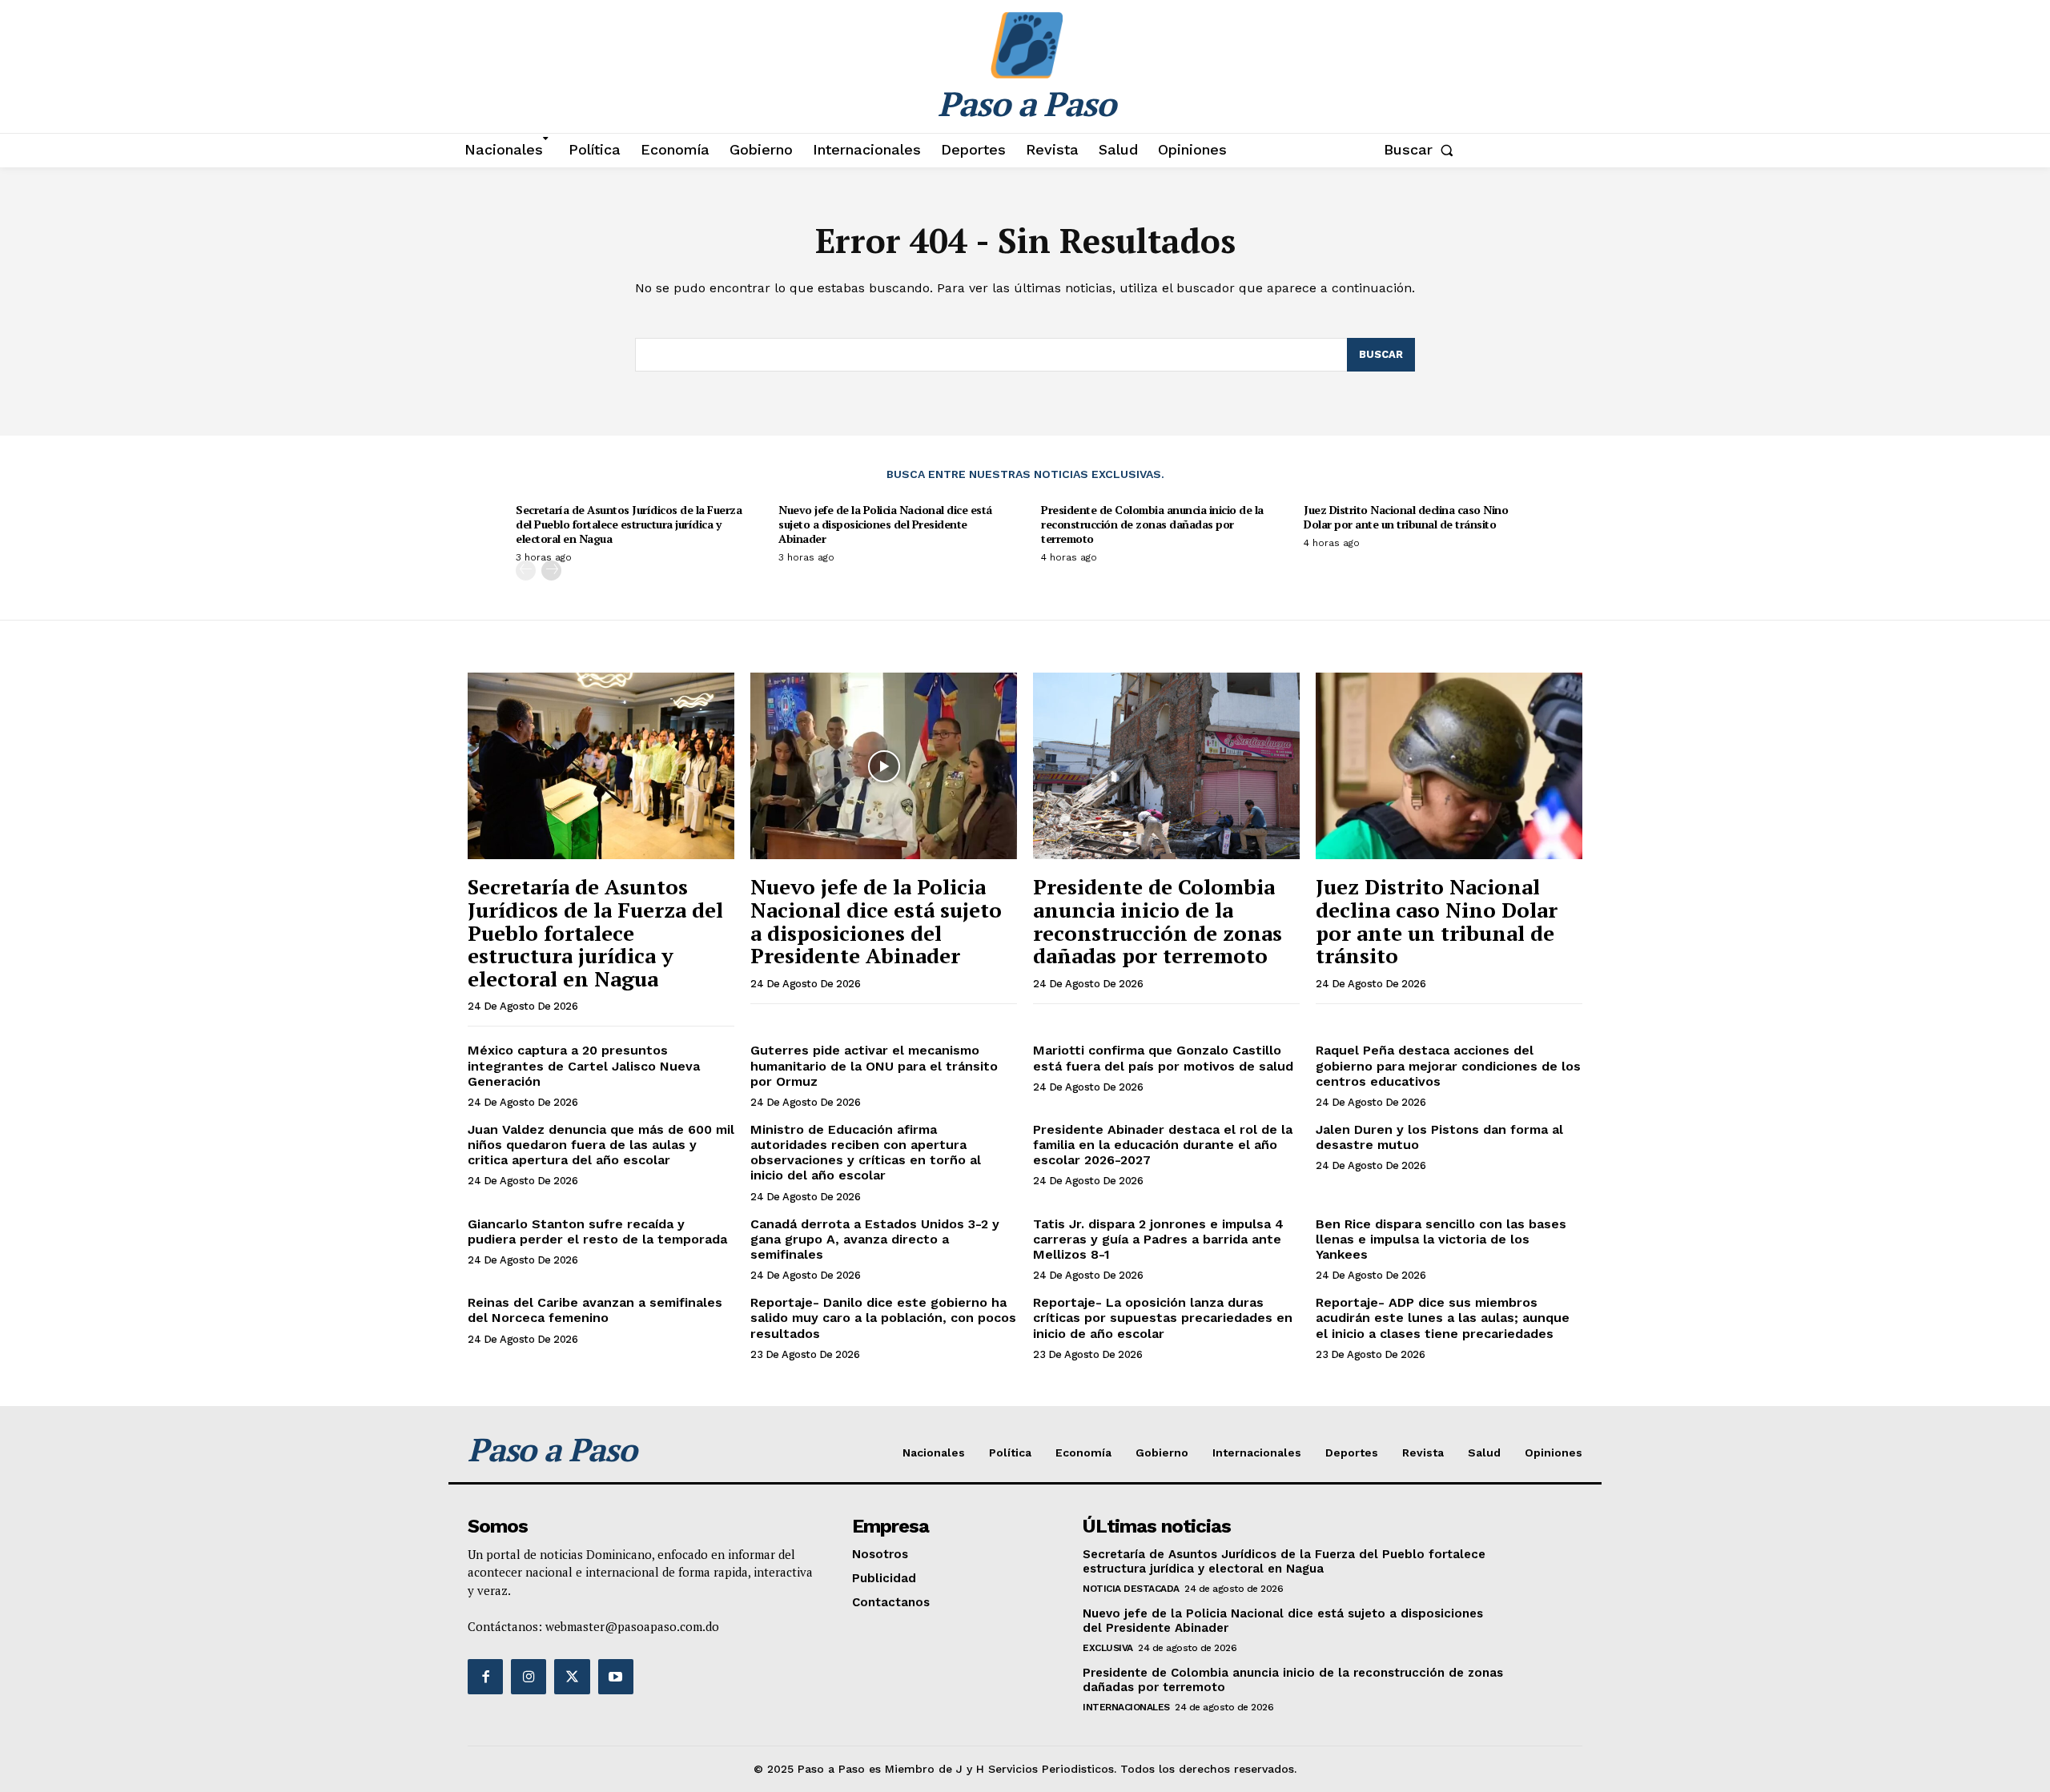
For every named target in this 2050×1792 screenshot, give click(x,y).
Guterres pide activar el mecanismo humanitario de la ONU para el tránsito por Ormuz (874, 1065)
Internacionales (1126, 1707)
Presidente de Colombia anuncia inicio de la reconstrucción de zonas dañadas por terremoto (1152, 524)
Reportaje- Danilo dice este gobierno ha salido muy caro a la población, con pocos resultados (883, 1318)
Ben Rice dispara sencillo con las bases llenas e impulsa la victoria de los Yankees (1441, 1239)
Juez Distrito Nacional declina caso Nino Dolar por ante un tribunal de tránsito (1406, 517)
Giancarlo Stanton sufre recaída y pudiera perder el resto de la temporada (597, 1231)
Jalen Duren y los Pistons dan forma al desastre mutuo (1439, 1137)
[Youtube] (616, 1677)
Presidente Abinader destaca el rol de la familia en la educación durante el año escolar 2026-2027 (1163, 1145)
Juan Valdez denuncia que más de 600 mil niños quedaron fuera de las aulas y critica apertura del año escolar (601, 1145)
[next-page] (551, 571)
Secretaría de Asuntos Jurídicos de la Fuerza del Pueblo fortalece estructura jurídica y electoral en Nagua (629, 524)
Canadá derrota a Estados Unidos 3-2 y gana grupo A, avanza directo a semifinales (875, 1239)
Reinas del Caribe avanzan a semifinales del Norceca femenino (595, 1310)
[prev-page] (526, 571)
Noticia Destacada (1131, 1589)
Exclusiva (1108, 1648)
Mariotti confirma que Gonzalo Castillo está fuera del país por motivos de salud (1163, 1058)
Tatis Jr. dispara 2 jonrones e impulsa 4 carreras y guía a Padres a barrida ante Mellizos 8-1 (1158, 1239)
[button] (1422, 150)
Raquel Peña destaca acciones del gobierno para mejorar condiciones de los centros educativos (1448, 1065)
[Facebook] (485, 1677)
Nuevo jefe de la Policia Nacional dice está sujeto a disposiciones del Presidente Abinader (885, 524)
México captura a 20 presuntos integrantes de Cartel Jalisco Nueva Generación (584, 1065)
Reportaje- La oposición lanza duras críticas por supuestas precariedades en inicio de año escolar (1163, 1318)
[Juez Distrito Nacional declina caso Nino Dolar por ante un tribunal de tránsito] (1449, 766)
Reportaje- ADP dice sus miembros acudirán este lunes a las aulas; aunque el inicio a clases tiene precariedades (1443, 1318)
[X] (572, 1677)
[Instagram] (529, 1677)
